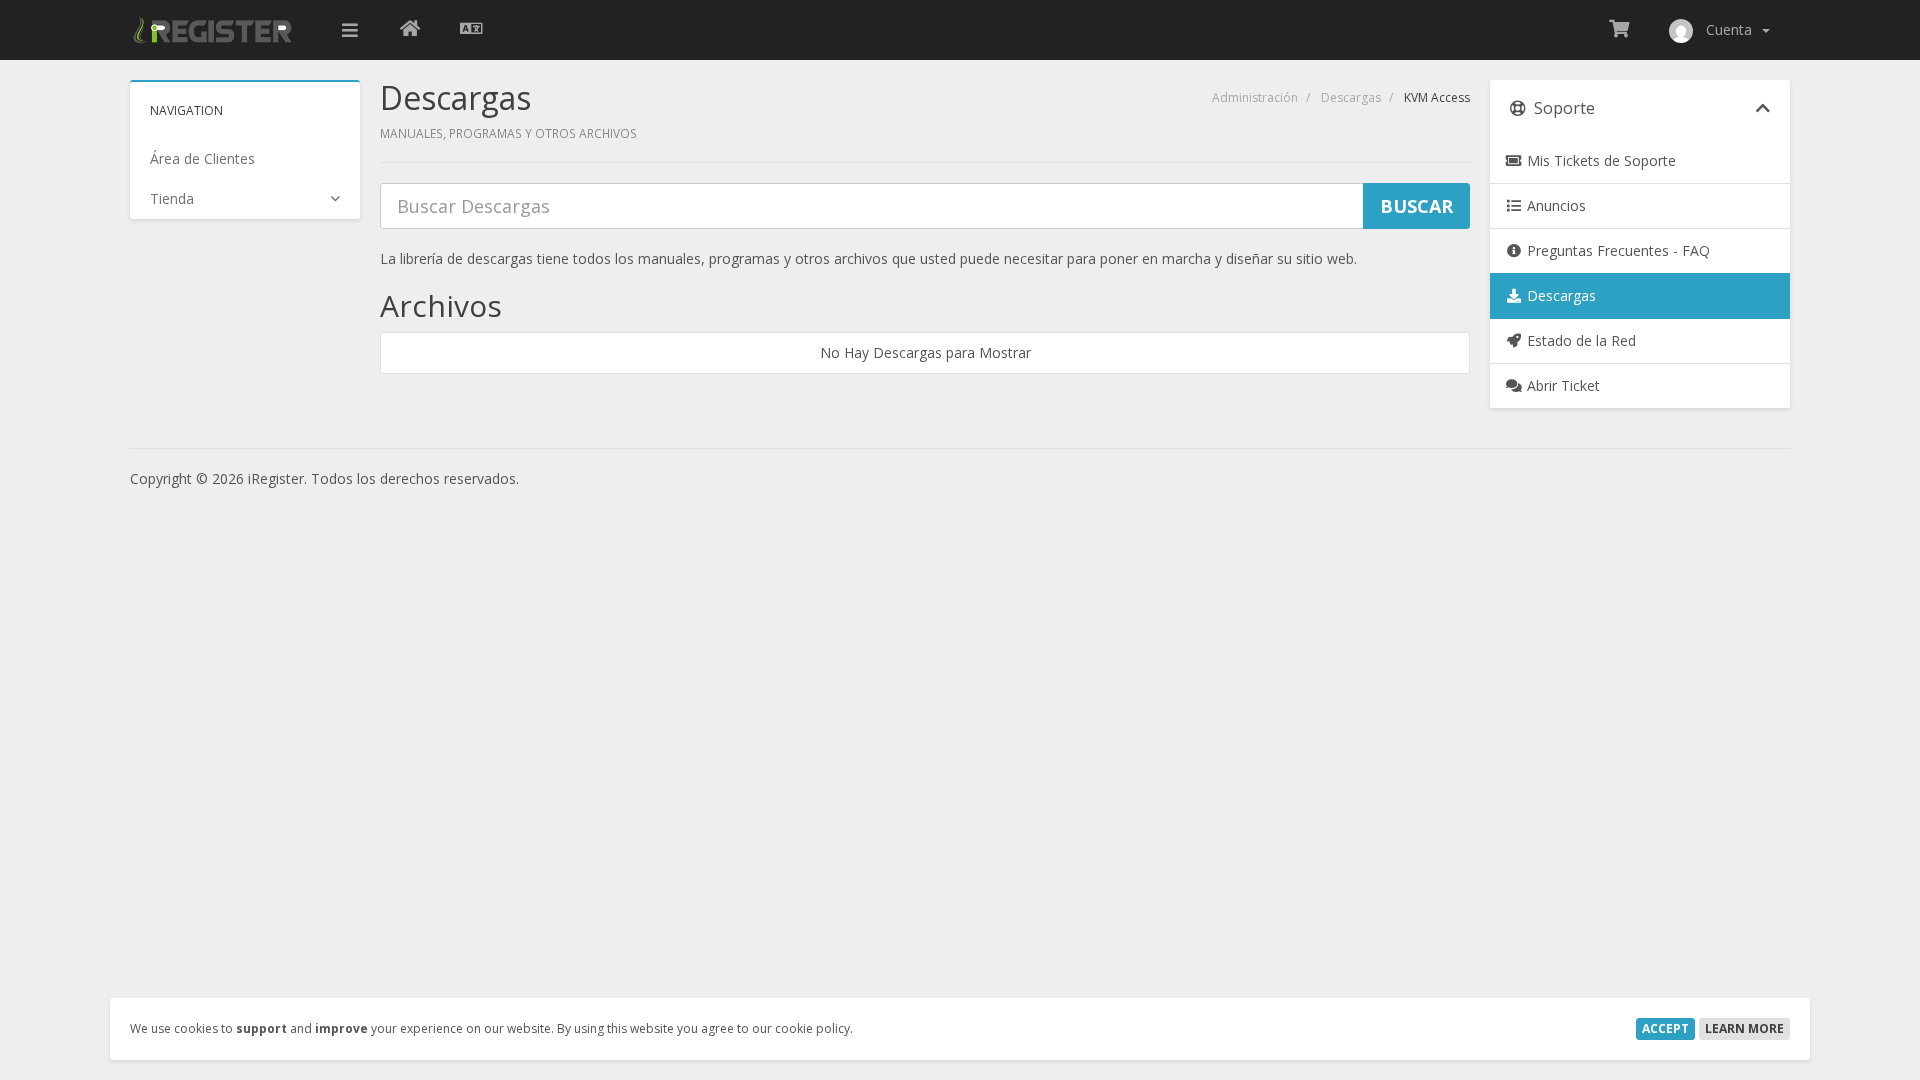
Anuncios (1554, 205)
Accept (1665, 1028)
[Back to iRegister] (410, 30)
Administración (1255, 97)
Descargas (1351, 97)
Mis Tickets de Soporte (1599, 160)
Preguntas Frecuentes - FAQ (1616, 250)
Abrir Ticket (1561, 385)
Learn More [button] (1744, 1028)
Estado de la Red (1579, 340)
